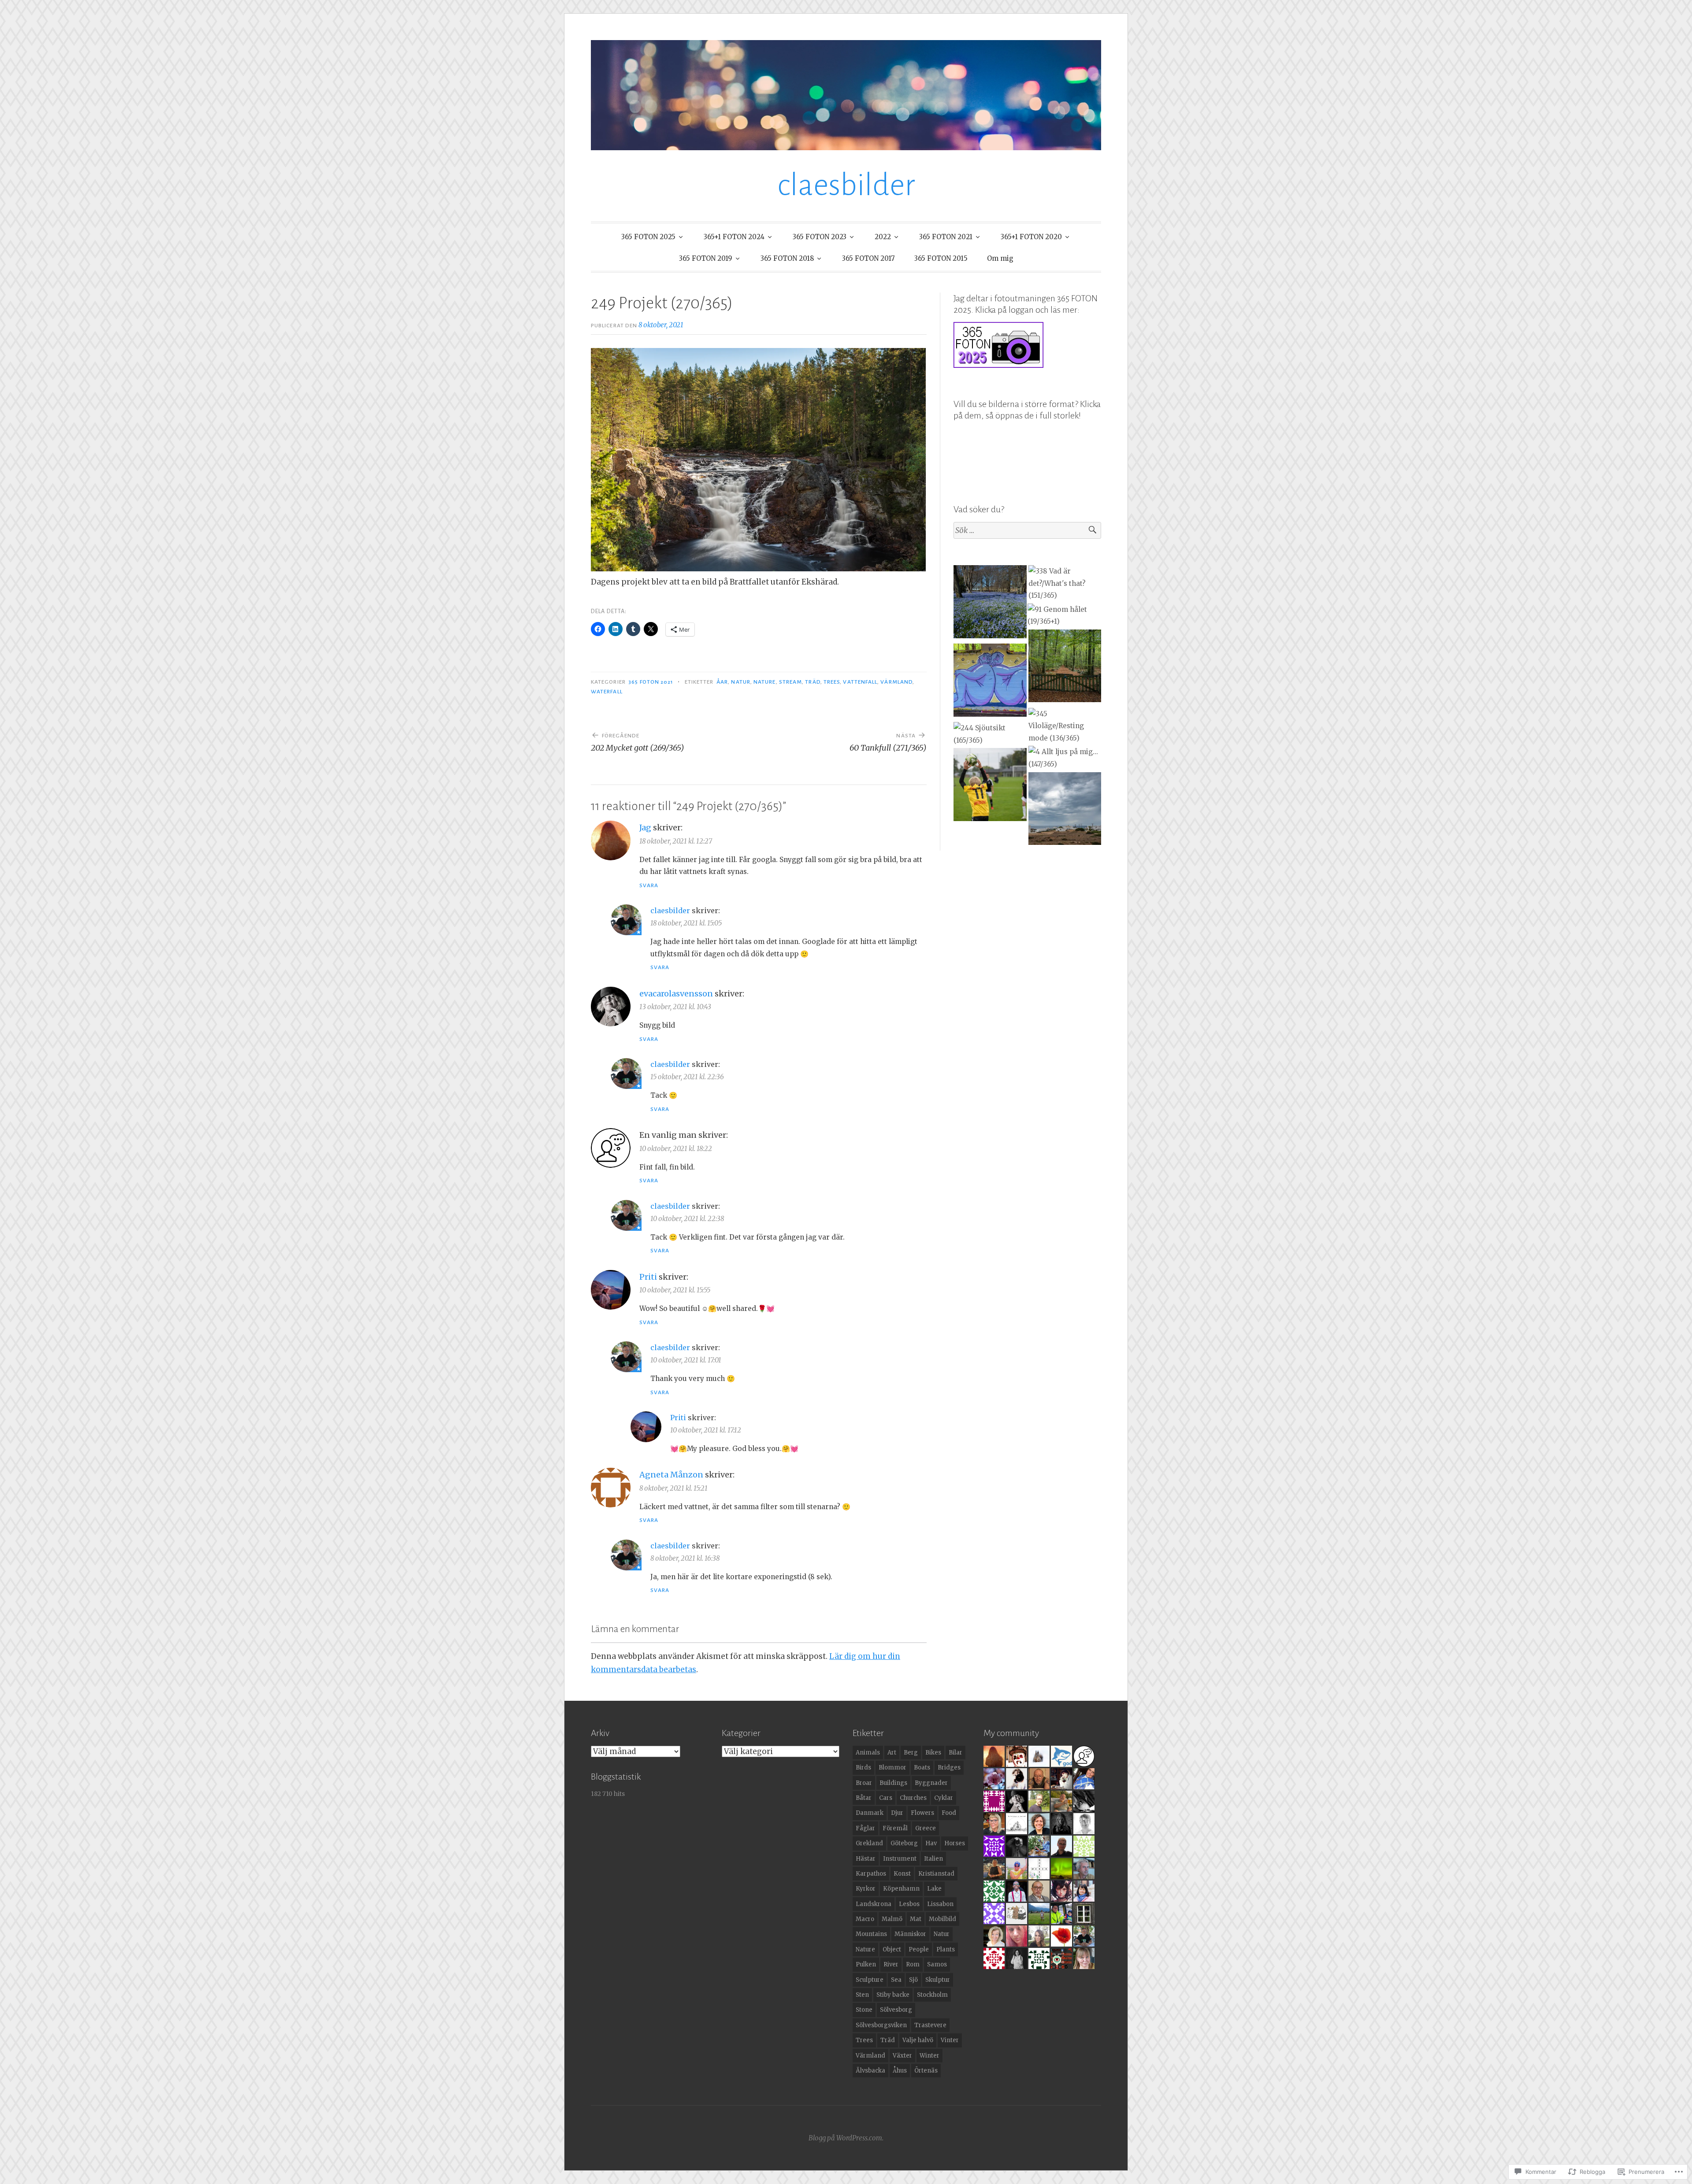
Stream (790, 682)
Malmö (892, 1919)
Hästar (866, 1859)
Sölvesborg (896, 2010)
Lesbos (909, 1904)
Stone (864, 2010)
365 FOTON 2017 (868, 258)
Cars (886, 1798)
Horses (955, 1843)
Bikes (933, 1753)
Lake (934, 1889)
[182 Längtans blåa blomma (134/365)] (990, 603)
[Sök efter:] (1027, 531)
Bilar (955, 1753)
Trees (832, 682)
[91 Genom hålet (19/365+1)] (1064, 616)
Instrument (900, 1859)
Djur (897, 1813)
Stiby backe (893, 1995)
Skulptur (938, 1980)
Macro (865, 1919)
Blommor (892, 1768)
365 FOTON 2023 (820, 237)
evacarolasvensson (676, 994)
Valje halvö (918, 2040)
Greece (926, 1828)
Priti (648, 1277)
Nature (764, 682)
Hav (931, 1843)
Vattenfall (860, 682)
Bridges (949, 1768)
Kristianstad (936, 1874)
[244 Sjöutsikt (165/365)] (990, 734)
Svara (649, 885)
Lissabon (940, 1904)
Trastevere (930, 2025)
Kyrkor (866, 1889)
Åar (722, 682)
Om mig (1000, 258)
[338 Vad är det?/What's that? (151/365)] (1065, 583)
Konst (902, 1874)
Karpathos (871, 1874)
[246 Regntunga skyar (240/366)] (1065, 811)
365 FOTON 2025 (648, 237)
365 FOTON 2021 (946, 237)
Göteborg (904, 1843)
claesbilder (846, 185)
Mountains (871, 1934)
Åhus (900, 2071)
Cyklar (944, 1798)
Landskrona (874, 1904)
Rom (913, 1964)
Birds (863, 1768)
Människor (910, 1934)
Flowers (922, 1813)
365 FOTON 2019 (706, 258)
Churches (913, 1798)
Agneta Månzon (671, 1475)
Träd (813, 682)
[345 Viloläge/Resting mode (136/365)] (1065, 726)
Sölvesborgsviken (881, 2025)
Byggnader (931, 1783)
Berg (911, 1753)
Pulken (866, 1964)
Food (949, 1813)
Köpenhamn (901, 1889)
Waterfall (607, 692)
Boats (922, 1768)
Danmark (870, 1813)
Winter (929, 2056)
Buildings (893, 1783)
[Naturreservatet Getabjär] (1065, 668)
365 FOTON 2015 (941, 258)
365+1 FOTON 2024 (734, 237)
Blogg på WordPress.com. (846, 2138)
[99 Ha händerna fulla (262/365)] (990, 786)
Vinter (950, 2040)
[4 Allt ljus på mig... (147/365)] (1065, 758)
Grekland (869, 1843)
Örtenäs (926, 2071)
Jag (645, 827)
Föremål (895, 1828)
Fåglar (865, 1828)
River (891, 1964)
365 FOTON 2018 (787, 258)
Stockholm (932, 1995)
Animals (868, 1753)
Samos (937, 1964)
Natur (740, 682)
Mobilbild (942, 1919)
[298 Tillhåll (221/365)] (990, 682)
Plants (946, 1949)
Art (892, 1753)
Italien (933, 1859)
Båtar (864, 1798)
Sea (896, 1980)
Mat (916, 1919)
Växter (902, 2056)
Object (892, 1949)
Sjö (913, 1980)
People (919, 1949)
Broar (864, 1783)
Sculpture (870, 1980)
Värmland (896, 682)
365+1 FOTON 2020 (1031, 237)
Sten (862, 1995)
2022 (883, 237)
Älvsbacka (870, 2071)
